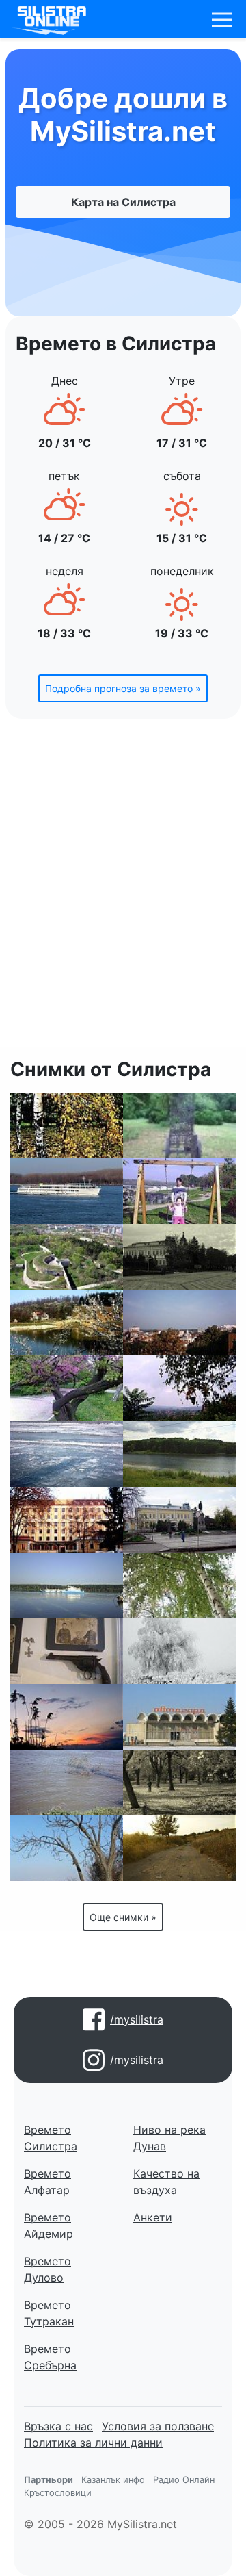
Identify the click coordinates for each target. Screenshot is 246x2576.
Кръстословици (58, 2493)
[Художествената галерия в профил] (179, 1520)
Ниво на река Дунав (169, 2138)
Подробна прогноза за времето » (123, 688)
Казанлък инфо (113, 2480)
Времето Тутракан (49, 2313)
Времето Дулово (47, 2269)
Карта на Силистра (123, 202)
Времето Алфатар (47, 2182)
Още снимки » (123, 1917)
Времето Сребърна (50, 2357)
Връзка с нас (58, 2426)
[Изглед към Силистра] (67, 1848)
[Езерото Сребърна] (67, 1717)
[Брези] (179, 1585)
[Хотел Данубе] (67, 1520)
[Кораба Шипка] (67, 1585)
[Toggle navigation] (222, 20)
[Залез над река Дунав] (67, 1191)
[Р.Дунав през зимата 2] (67, 1454)
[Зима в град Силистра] (179, 1651)
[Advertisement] (123, 891)
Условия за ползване (158, 2426)
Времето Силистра (51, 2138)
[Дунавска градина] (67, 1125)
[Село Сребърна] (179, 1388)
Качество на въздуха (166, 2182)
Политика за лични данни (93, 2443)
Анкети (153, 2217)
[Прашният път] (179, 1848)
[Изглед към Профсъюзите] (179, 1323)
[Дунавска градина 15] (67, 1388)
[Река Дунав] (67, 1783)
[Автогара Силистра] (179, 1717)
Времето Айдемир (49, 2226)
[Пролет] (67, 1323)
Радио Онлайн (184, 2480)
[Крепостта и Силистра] (67, 1257)
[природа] (179, 1454)
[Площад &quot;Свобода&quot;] (179, 1257)
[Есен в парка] (179, 1783)
